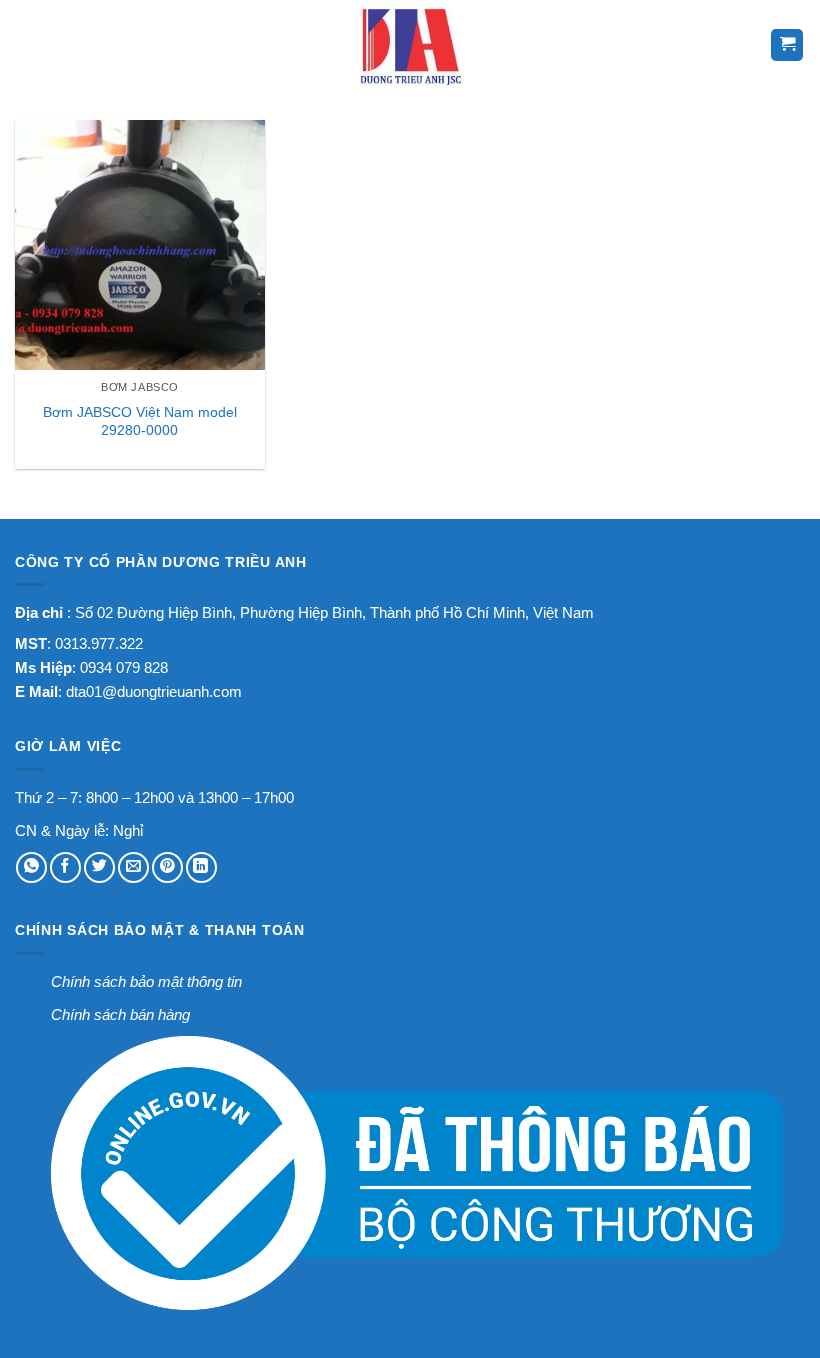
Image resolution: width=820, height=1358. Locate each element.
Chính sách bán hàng (120, 1014)
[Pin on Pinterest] (167, 867)
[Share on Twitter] (99, 867)
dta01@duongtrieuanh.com (154, 691)
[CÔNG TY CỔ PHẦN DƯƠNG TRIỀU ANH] (410, 45)
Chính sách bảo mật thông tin (146, 981)
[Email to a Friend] (133, 867)
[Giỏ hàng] (787, 45)
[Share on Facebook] (65, 867)
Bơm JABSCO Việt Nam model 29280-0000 (140, 421)
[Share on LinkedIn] (201, 867)
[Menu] (28, 45)
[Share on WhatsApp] (31, 867)
